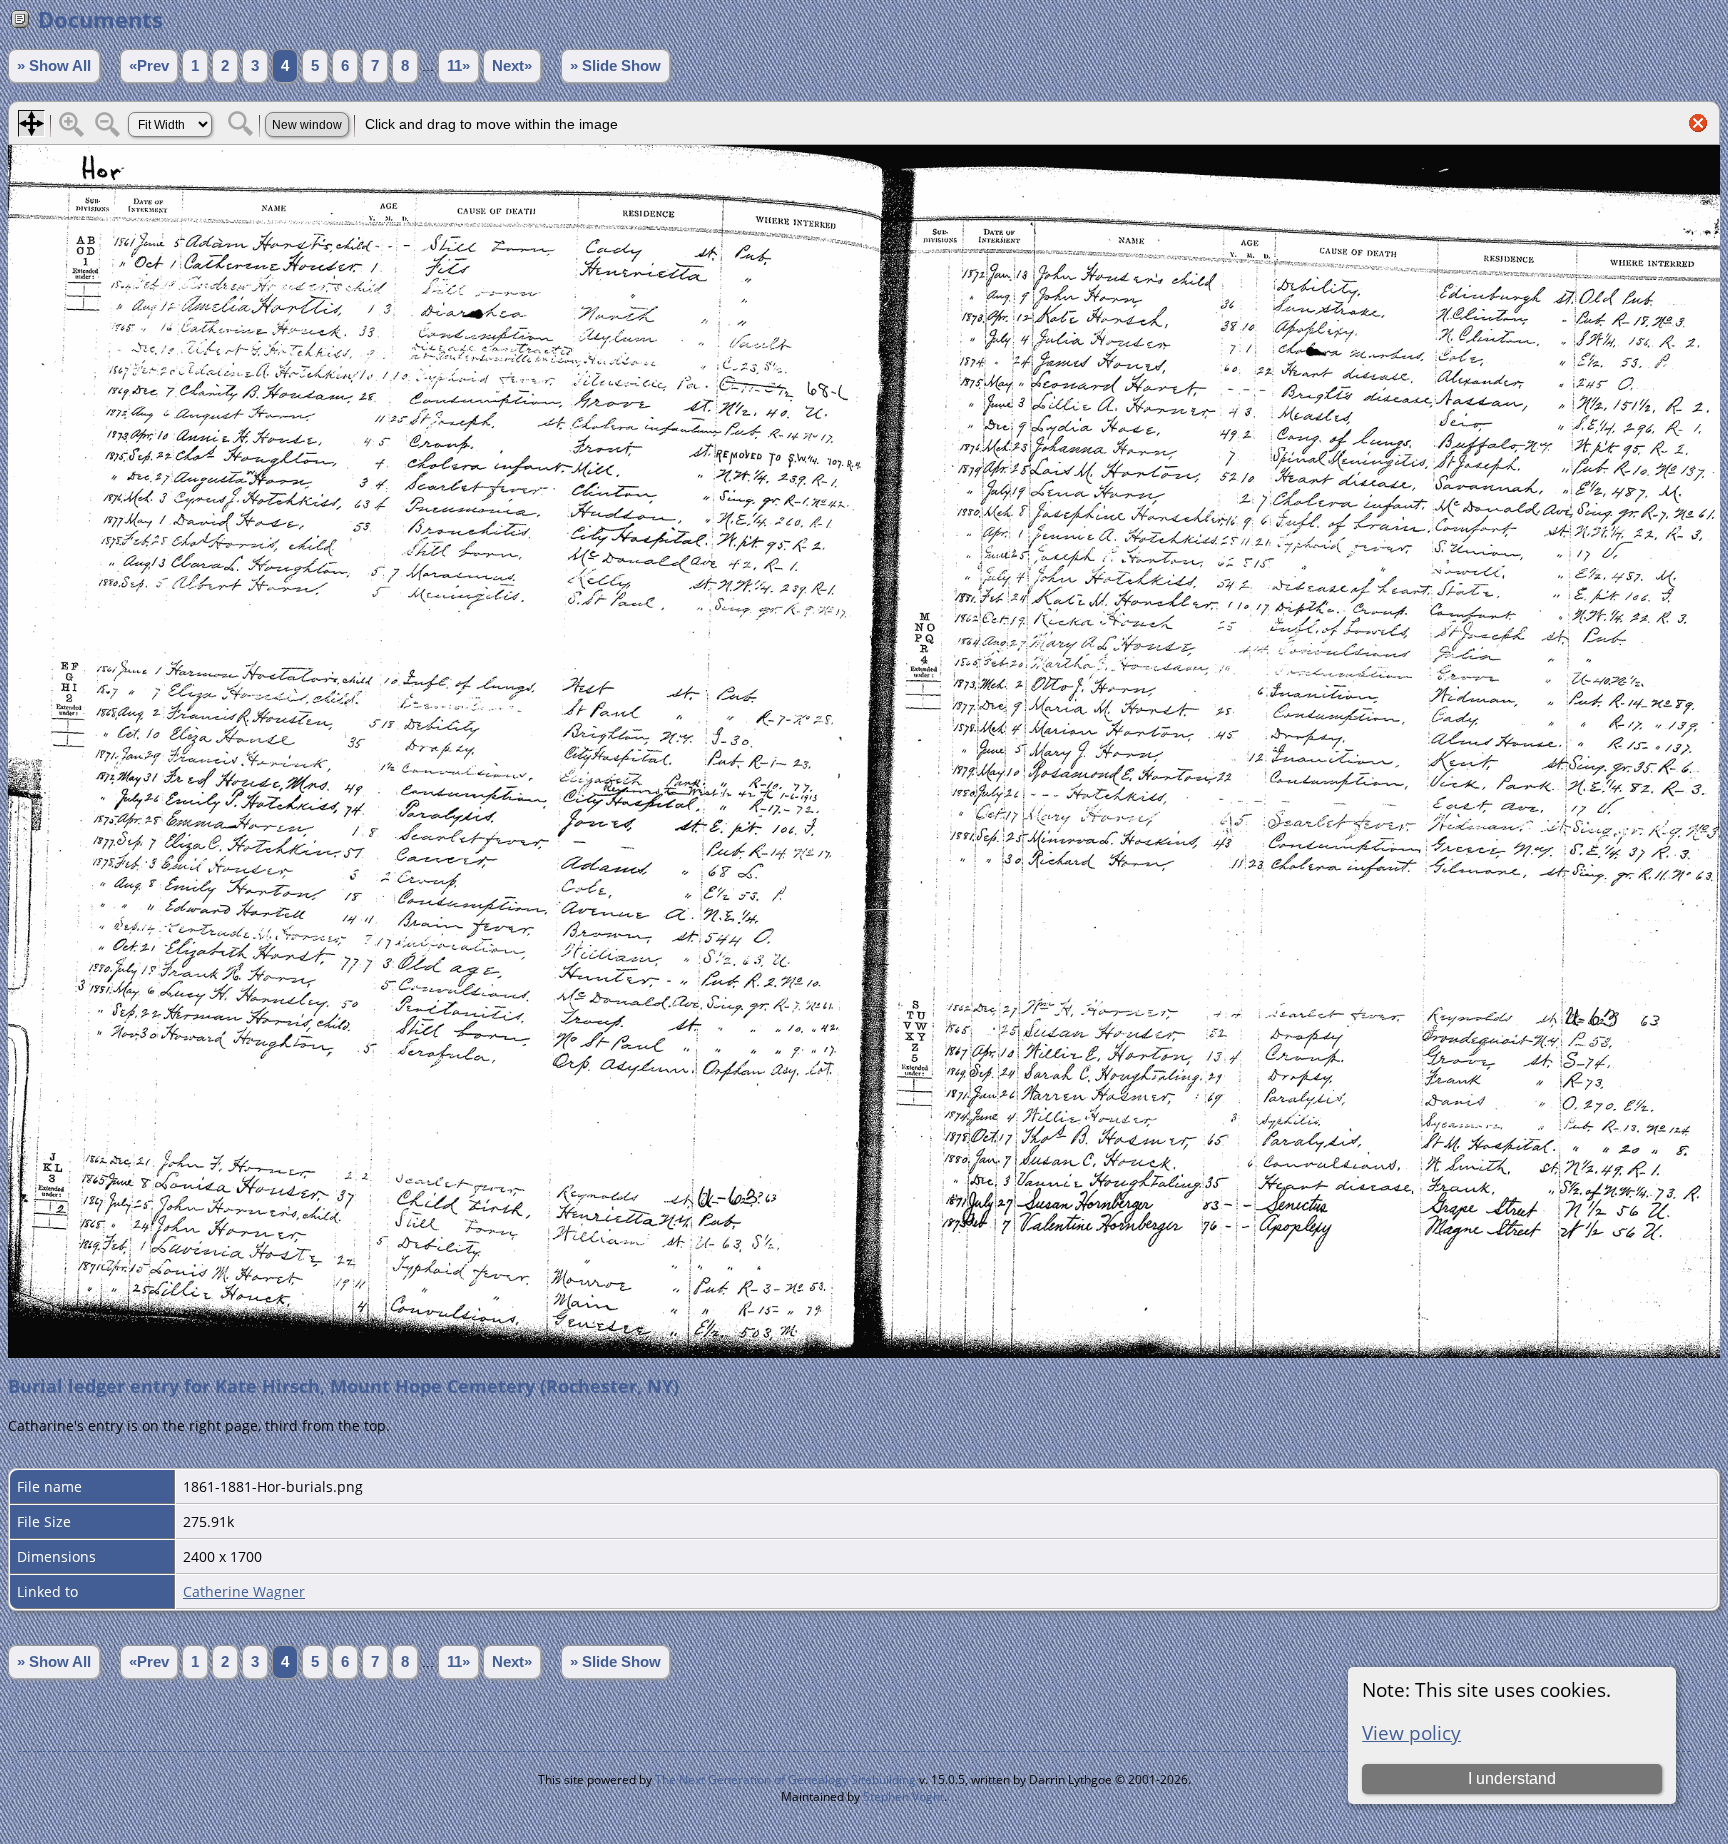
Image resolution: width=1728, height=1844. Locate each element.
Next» (512, 66)
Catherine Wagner (244, 1591)
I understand (1512, 1778)
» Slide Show (615, 66)
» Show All (54, 66)
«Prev (149, 66)
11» (458, 66)
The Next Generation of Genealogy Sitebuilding (785, 1779)
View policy (1411, 1732)
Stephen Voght (903, 1796)
